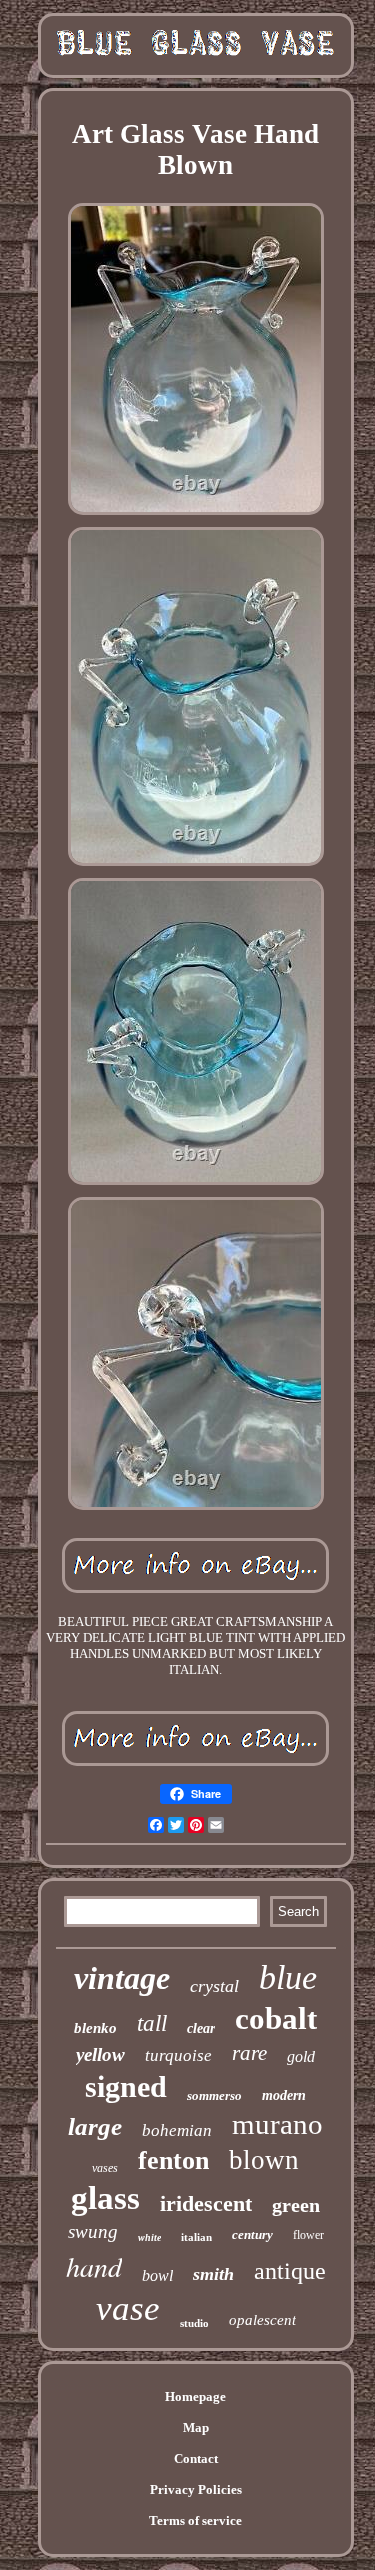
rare (249, 2053)
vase (128, 2308)
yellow (100, 2054)
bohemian (177, 2130)
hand (94, 2266)
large (95, 2126)
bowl (157, 2275)
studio (194, 2323)
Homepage (195, 2396)
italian (196, 2237)
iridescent (206, 2203)
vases (105, 2168)
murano (277, 2124)
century (252, 2234)
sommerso (214, 2095)
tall (152, 2023)
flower (308, 2235)
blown (264, 2160)
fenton (173, 2160)
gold (301, 2056)
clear (201, 2028)
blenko (95, 2028)
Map (196, 2427)
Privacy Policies (196, 2489)
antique (290, 2271)
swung (93, 2231)
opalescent (262, 2320)
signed (126, 2086)
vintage (122, 1978)
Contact (196, 2458)
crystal (214, 1986)
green (296, 2205)
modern (284, 2095)
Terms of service (195, 2520)
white (149, 2237)
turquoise (178, 2055)
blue (288, 1977)
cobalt (276, 2018)
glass (105, 2198)
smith (213, 2274)
